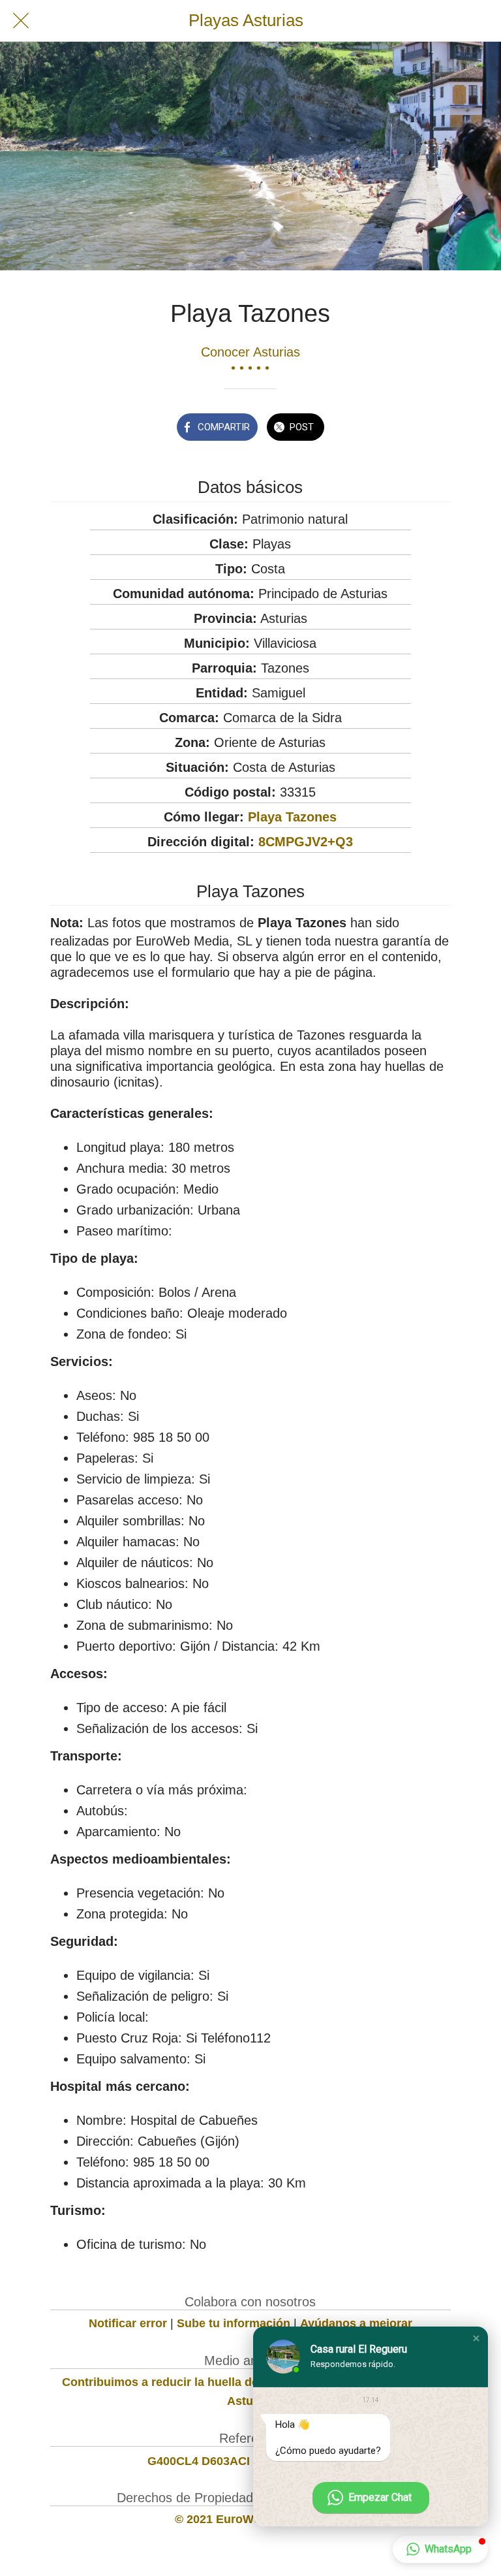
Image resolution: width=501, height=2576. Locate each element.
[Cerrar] (21, 21)
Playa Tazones (292, 817)
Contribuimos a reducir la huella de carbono (185, 2382)
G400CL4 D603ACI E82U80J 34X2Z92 (250, 2461)
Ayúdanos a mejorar (356, 2323)
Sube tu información (234, 2323)
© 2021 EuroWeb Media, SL (250, 2519)
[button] (476, 2338)
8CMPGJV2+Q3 (306, 842)
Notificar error (128, 2323)
